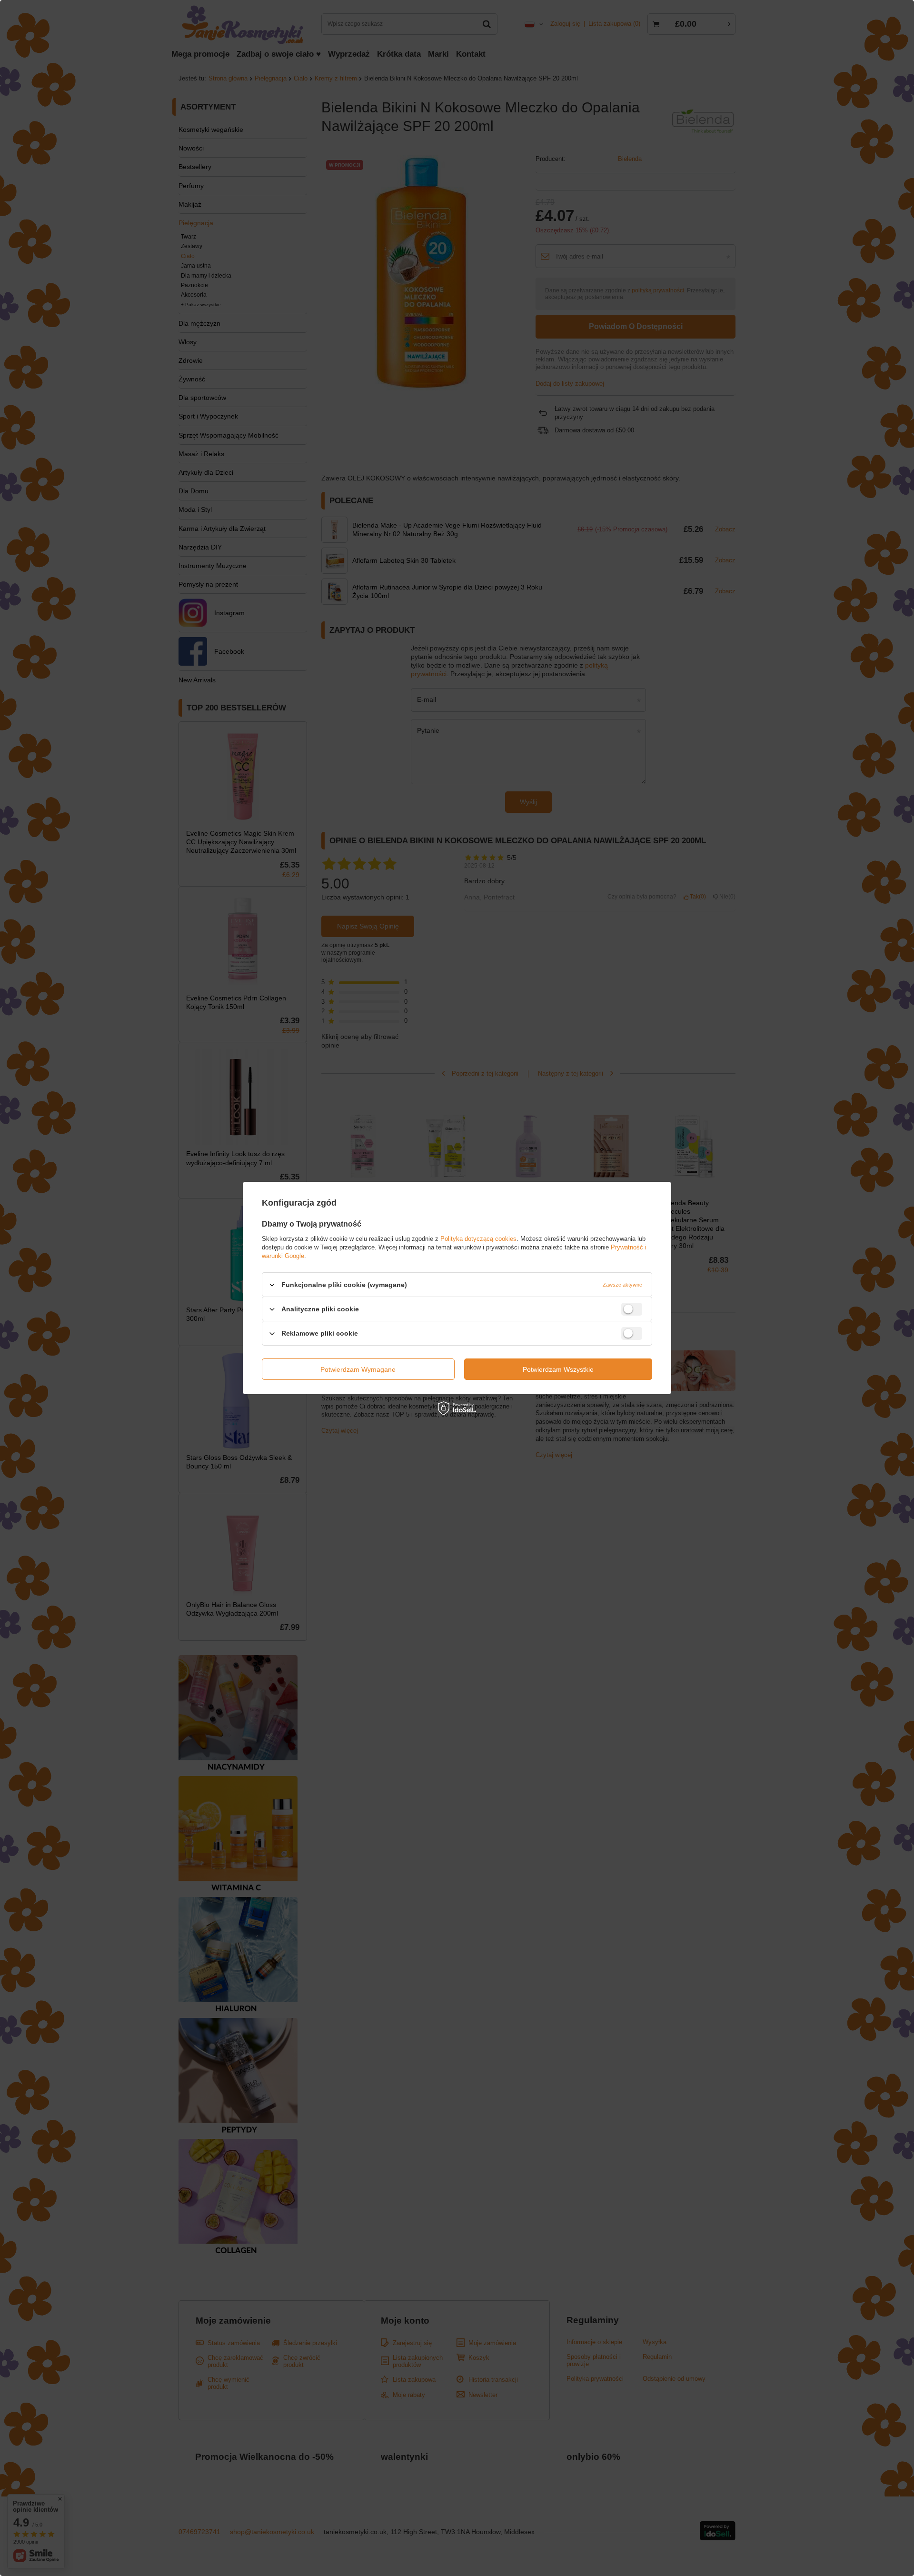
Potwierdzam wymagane (358, 1369)
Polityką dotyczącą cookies (478, 1239)
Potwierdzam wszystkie (558, 1369)
